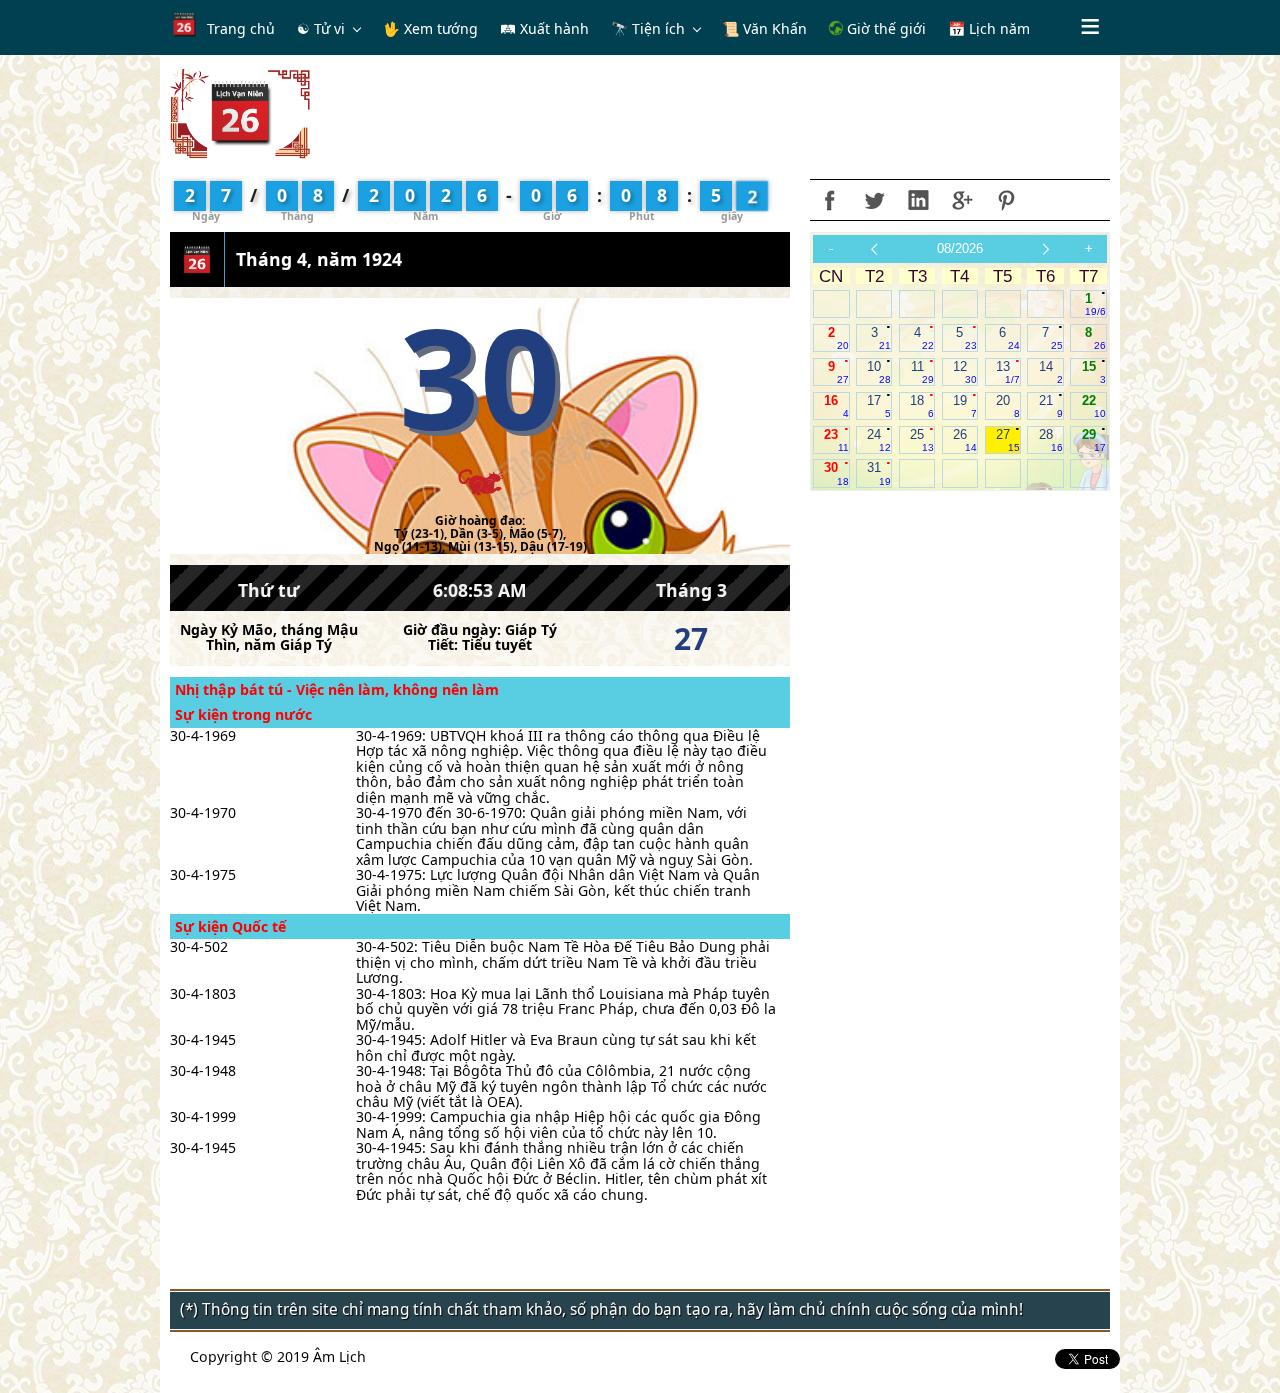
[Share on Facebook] (830, 200)
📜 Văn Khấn (764, 28)
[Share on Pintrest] (1006, 200)
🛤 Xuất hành (544, 28)
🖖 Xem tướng (430, 28)
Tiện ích (658, 28)
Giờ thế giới (884, 28)
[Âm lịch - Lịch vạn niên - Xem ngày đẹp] (240, 112)
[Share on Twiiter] (874, 200)
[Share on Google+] (962, 200)
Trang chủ (241, 28)
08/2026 (960, 248)
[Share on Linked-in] (918, 200)
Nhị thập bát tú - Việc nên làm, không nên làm (337, 689)
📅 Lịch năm (989, 28)
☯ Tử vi (321, 28)
